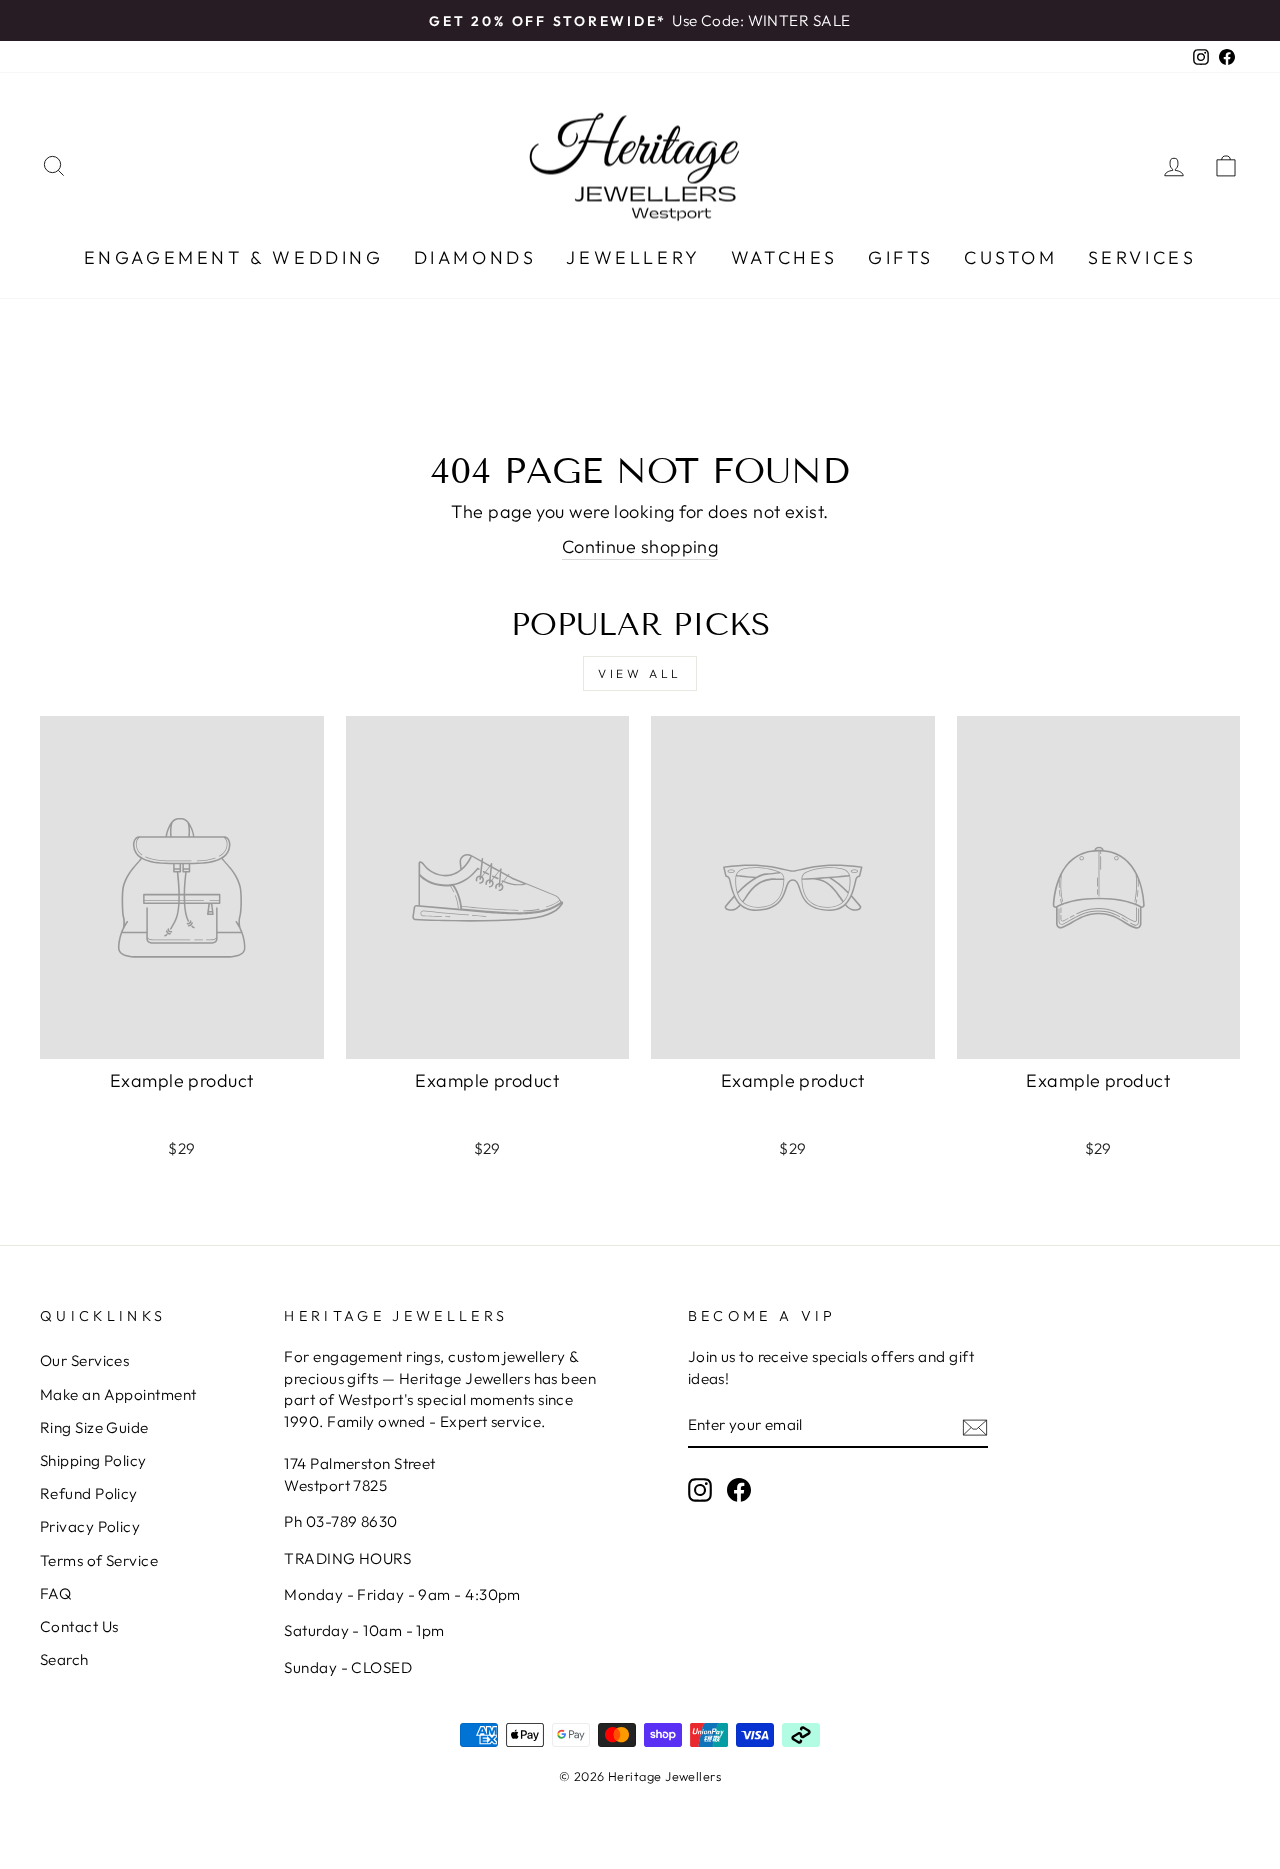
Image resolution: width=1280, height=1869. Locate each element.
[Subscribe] (975, 1425)
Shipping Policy (93, 1460)
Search (64, 1659)
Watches (784, 257)
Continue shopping (640, 546)
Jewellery (633, 257)
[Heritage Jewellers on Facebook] (739, 1490)
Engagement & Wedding (234, 257)
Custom (1011, 257)
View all (640, 673)
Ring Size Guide (94, 1427)
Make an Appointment (118, 1394)
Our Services (84, 1360)
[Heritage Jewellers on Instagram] (700, 1490)
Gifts (901, 257)
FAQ (55, 1593)
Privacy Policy (90, 1526)
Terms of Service (99, 1560)
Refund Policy (89, 1493)
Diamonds (475, 257)
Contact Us (79, 1626)
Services (1142, 257)
